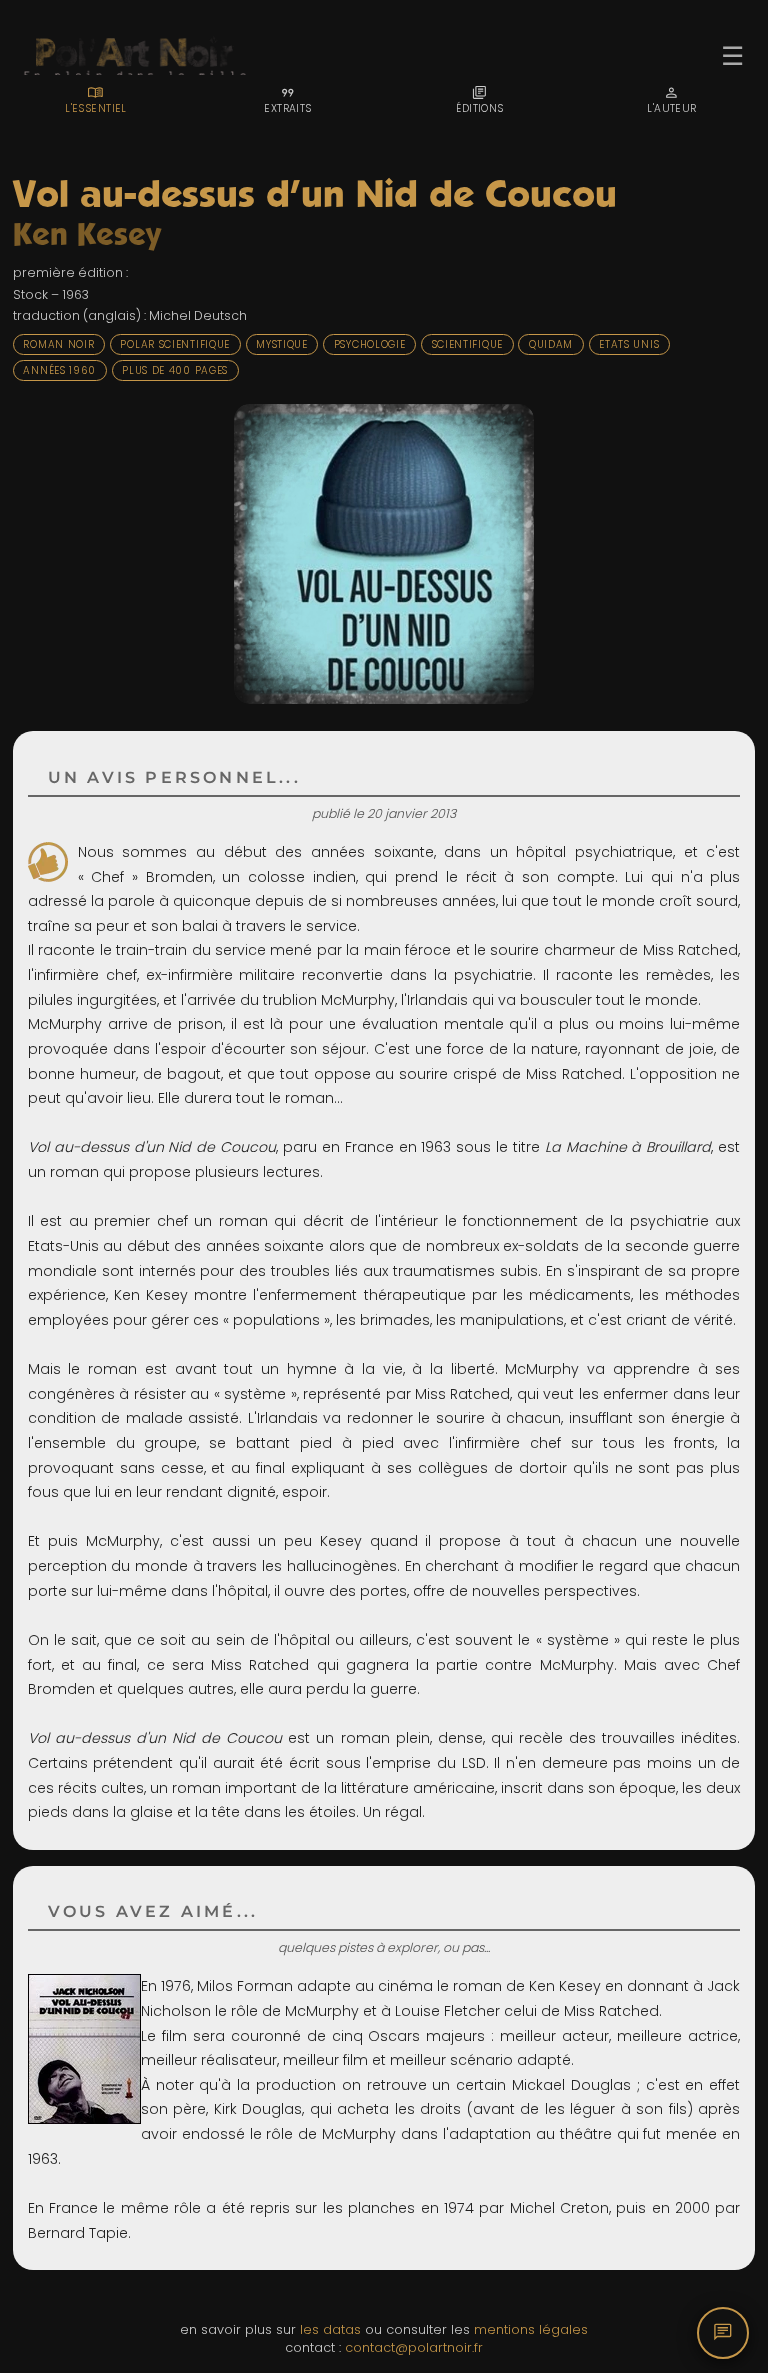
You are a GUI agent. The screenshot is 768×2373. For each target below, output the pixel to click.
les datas (330, 2329)
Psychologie (370, 344)
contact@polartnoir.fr (414, 2347)
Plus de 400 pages (175, 370)
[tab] (96, 100)
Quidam (551, 344)
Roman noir (58, 344)
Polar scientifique (175, 344)
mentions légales (531, 2329)
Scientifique (467, 344)
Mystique (282, 344)
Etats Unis (629, 344)
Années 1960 (59, 370)
